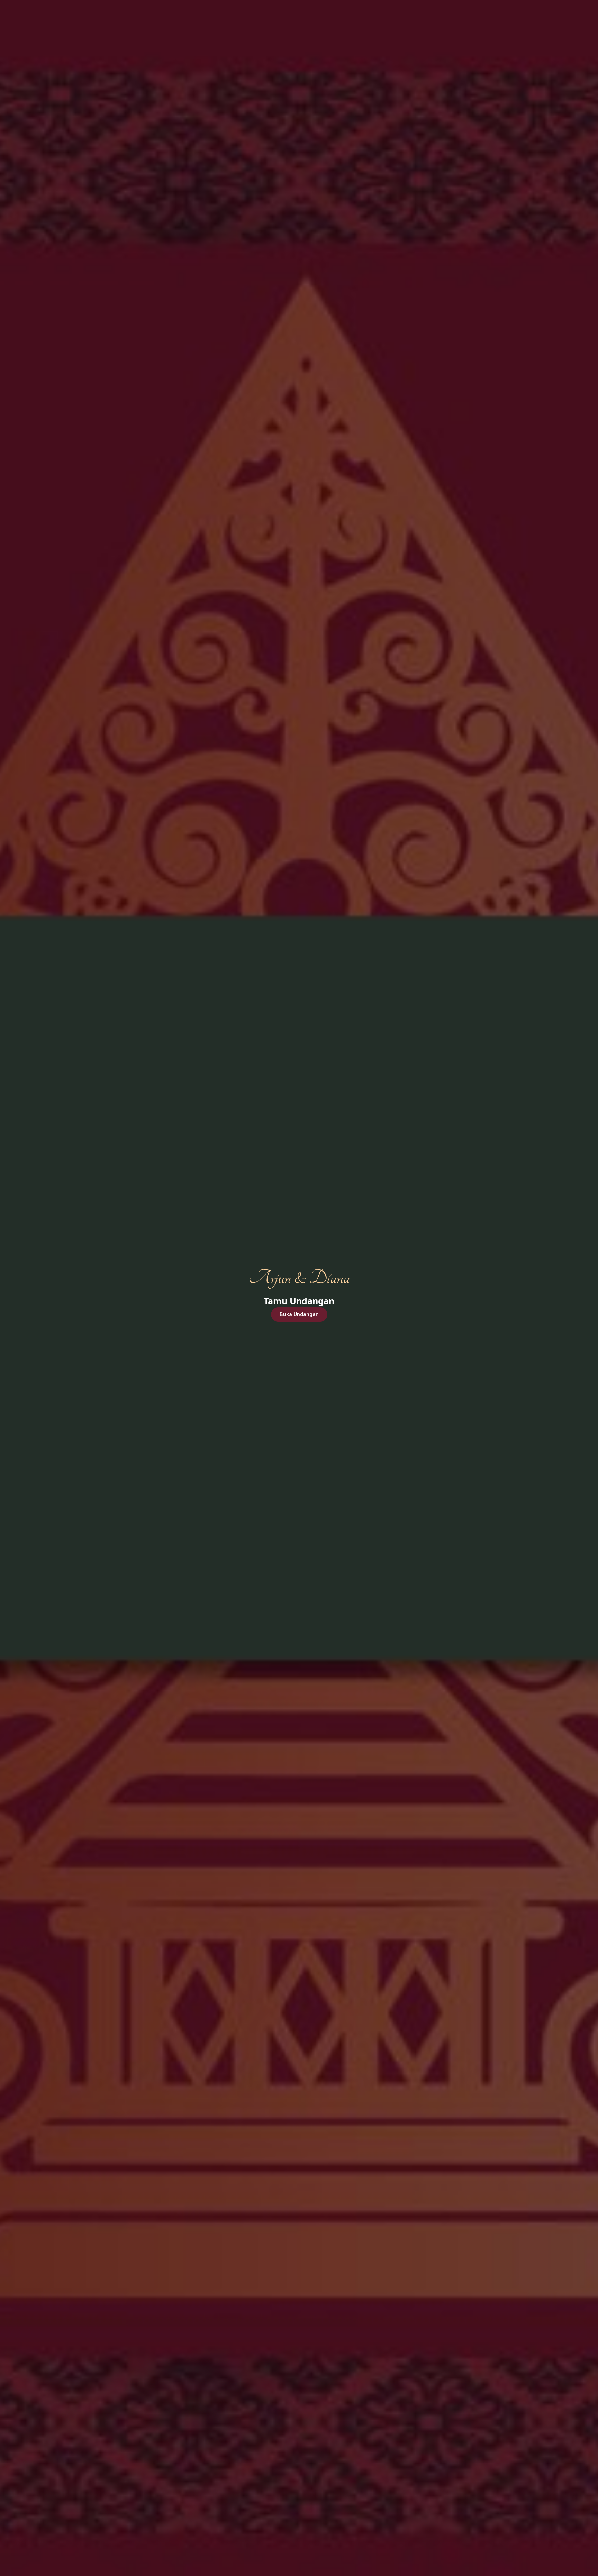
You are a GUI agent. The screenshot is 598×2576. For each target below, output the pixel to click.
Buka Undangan (299, 1314)
